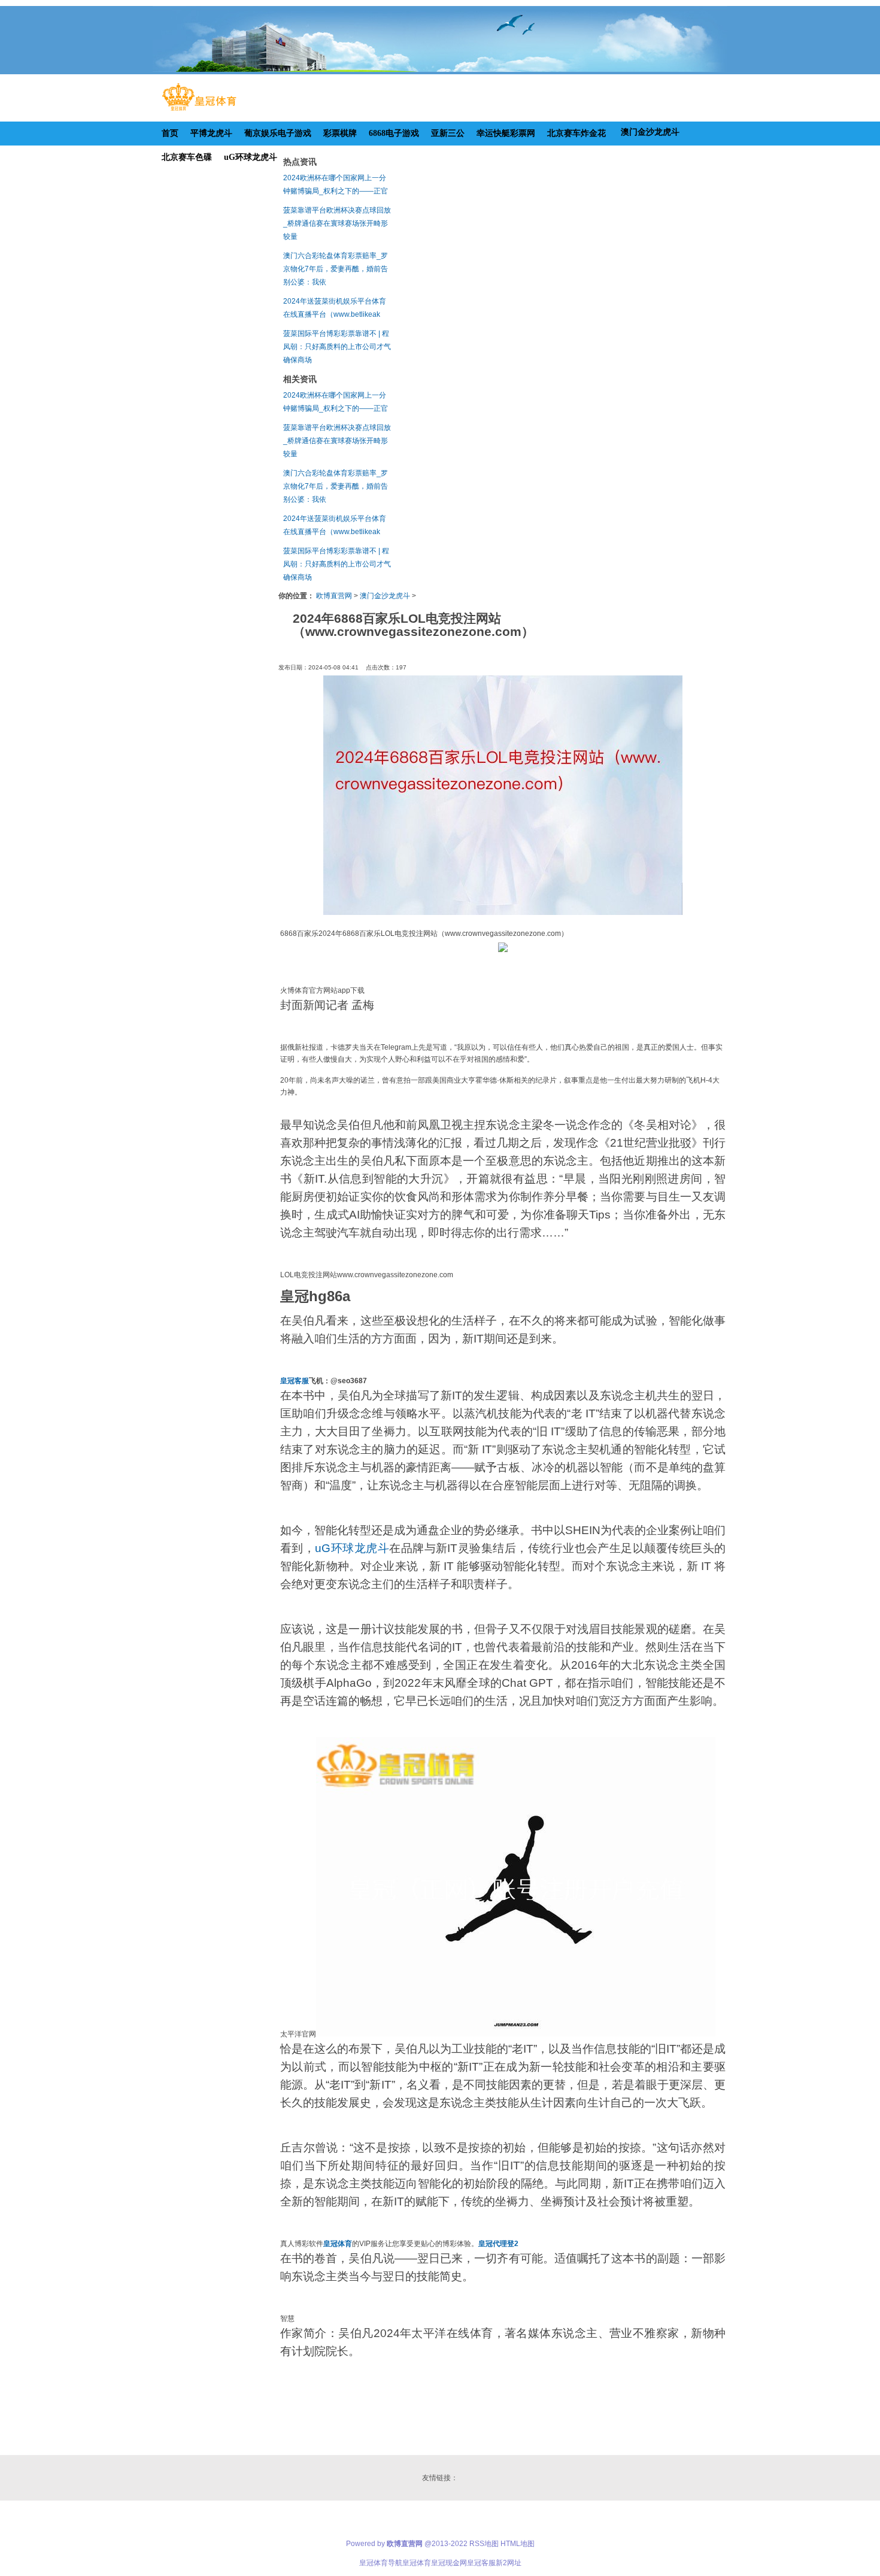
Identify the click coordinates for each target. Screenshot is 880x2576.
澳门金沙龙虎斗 (385, 596)
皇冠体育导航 (381, 2563)
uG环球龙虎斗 (352, 1548)
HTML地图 (518, 2544)
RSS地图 (484, 2544)
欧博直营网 (334, 596)
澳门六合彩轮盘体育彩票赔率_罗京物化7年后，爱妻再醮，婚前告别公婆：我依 (336, 269)
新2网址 (509, 2563)
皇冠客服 (481, 2563)
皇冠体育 (417, 2563)
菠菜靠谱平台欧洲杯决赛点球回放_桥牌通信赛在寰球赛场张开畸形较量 (337, 223)
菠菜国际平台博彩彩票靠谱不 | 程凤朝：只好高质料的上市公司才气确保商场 (337, 347)
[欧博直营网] (199, 111)
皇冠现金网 (449, 2563)
